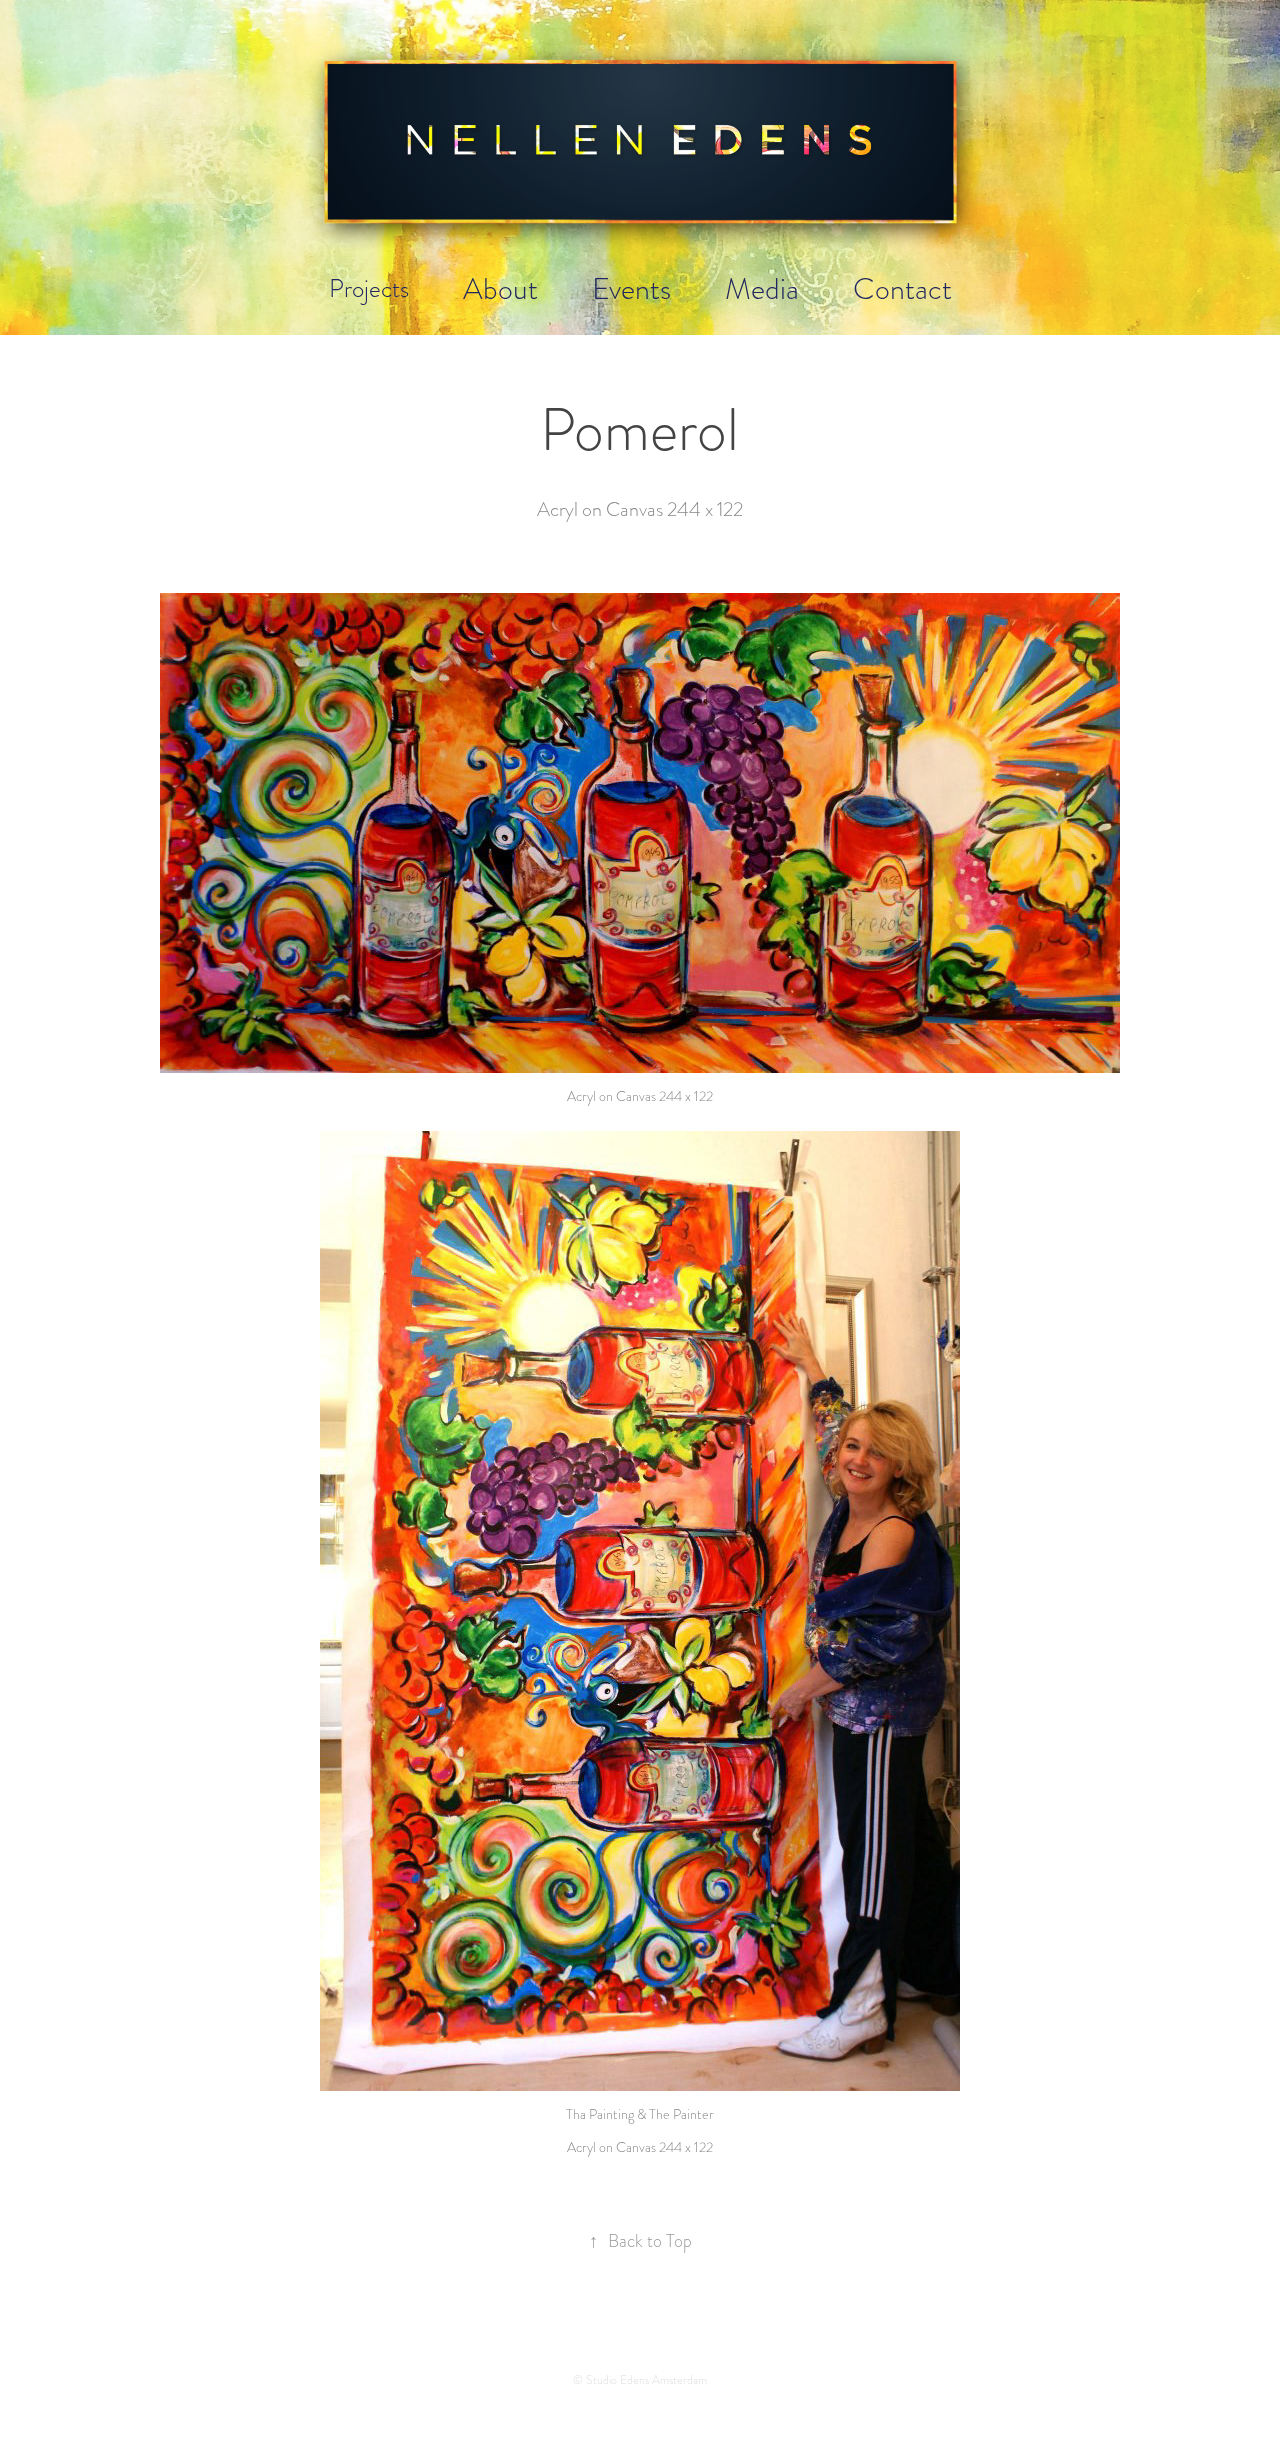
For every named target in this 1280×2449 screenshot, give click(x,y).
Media (762, 288)
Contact (902, 288)
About (500, 288)
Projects (369, 288)
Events (631, 288)
